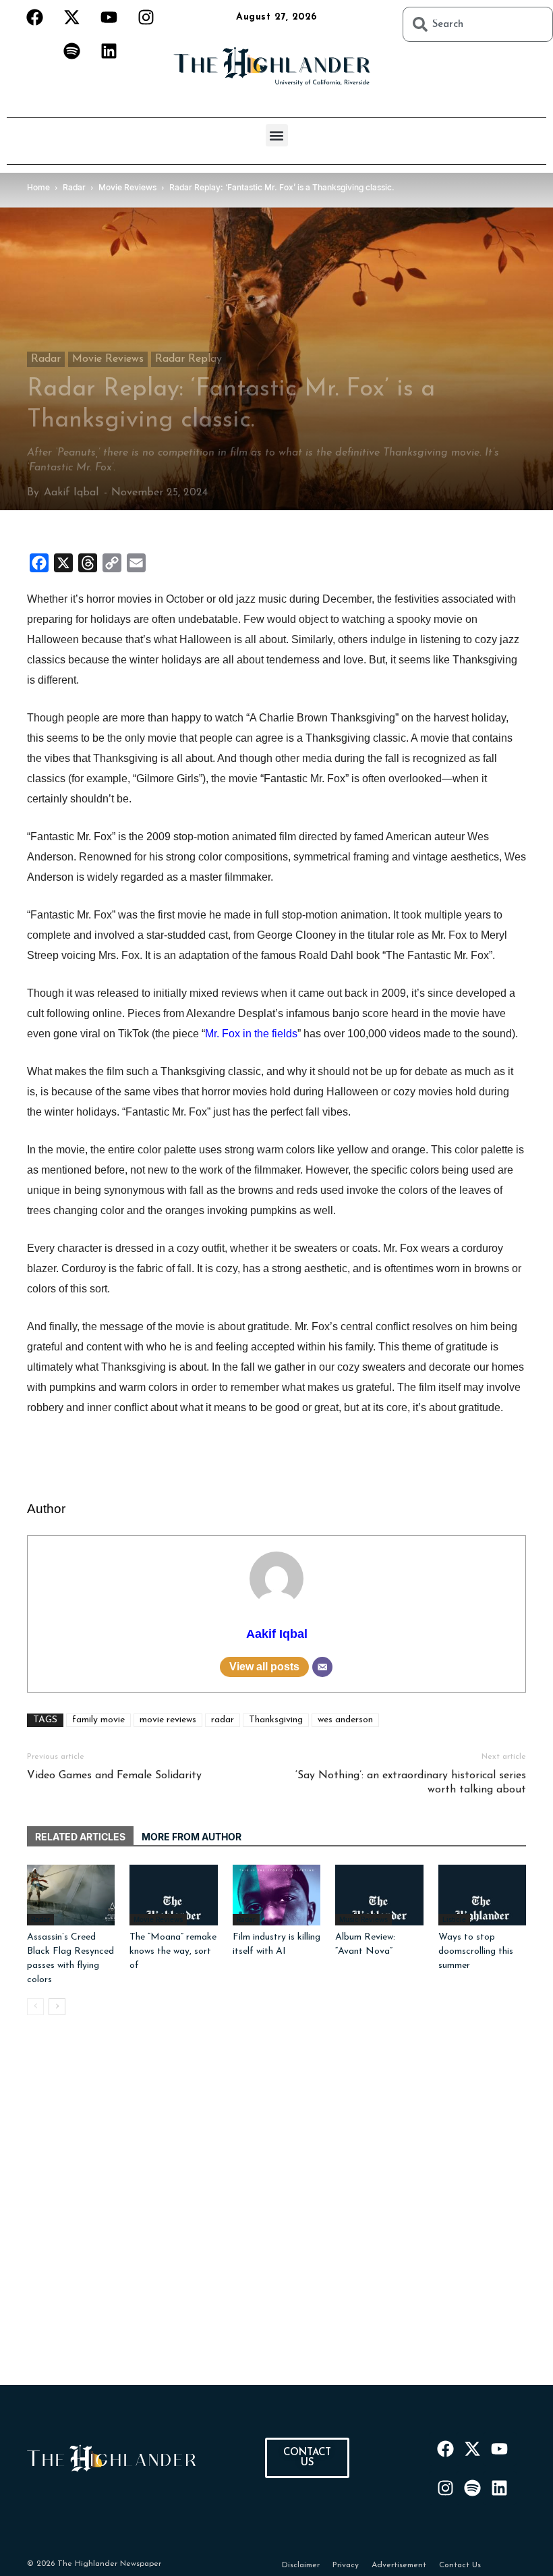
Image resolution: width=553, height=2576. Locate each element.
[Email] (322, 1667)
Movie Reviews (108, 359)
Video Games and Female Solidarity (114, 1776)
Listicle (454, 1919)
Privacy (346, 2565)
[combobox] (478, 24)
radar (223, 1720)
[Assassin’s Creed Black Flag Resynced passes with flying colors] (71, 1895)
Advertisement (399, 2565)
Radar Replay (188, 359)
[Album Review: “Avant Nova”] (379, 1895)
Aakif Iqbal (71, 493)
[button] (277, 135)
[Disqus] (276, 2216)
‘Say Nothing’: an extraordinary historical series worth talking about (411, 1783)
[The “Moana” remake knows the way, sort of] (173, 1895)
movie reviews (168, 1720)
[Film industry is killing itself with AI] (276, 1895)
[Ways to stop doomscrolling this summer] (482, 1895)
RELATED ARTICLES (80, 1837)
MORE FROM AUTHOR (192, 1837)
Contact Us (460, 2565)
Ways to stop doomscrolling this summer (476, 1951)
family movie (98, 1720)
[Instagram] (146, 17)
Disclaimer (301, 2565)
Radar (46, 359)
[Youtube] (109, 17)
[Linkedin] (109, 51)
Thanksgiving (276, 1720)
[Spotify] (71, 51)
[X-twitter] (71, 17)
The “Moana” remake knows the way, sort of (173, 1951)
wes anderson (345, 1720)
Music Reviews (363, 1919)
